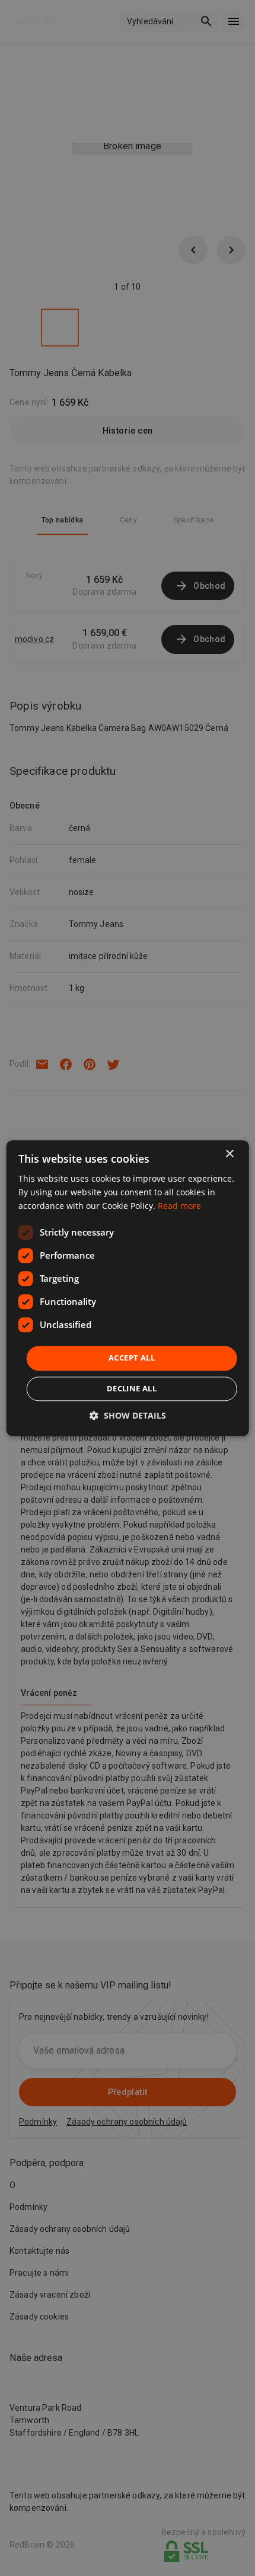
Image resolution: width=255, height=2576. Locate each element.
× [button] (229, 1154)
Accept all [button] (132, 1358)
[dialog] (128, 1288)
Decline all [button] (132, 1388)
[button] (128, 1415)
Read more (179, 1206)
